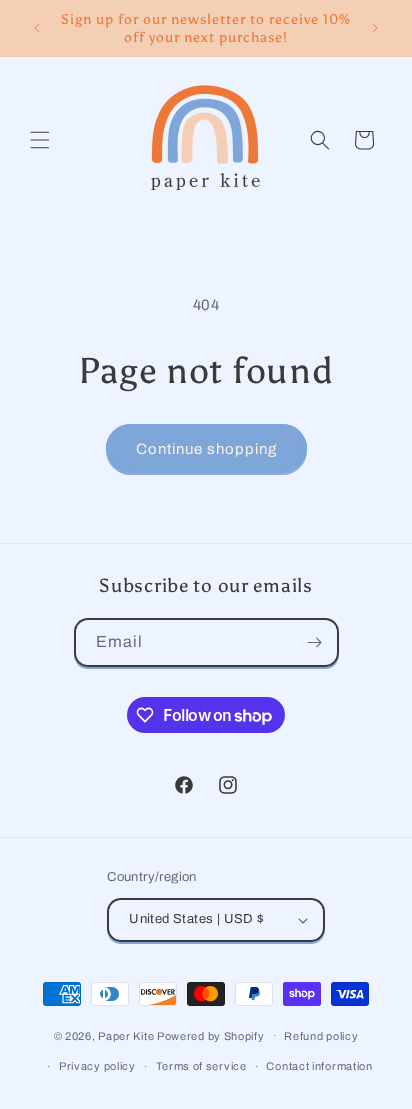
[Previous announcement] (37, 28)
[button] (40, 140)
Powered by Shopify (211, 1035)
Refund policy (321, 1036)
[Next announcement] (375, 28)
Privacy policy (97, 1066)
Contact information (319, 1066)
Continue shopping (206, 449)
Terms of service (201, 1066)
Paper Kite (126, 1035)
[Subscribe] (315, 642)
